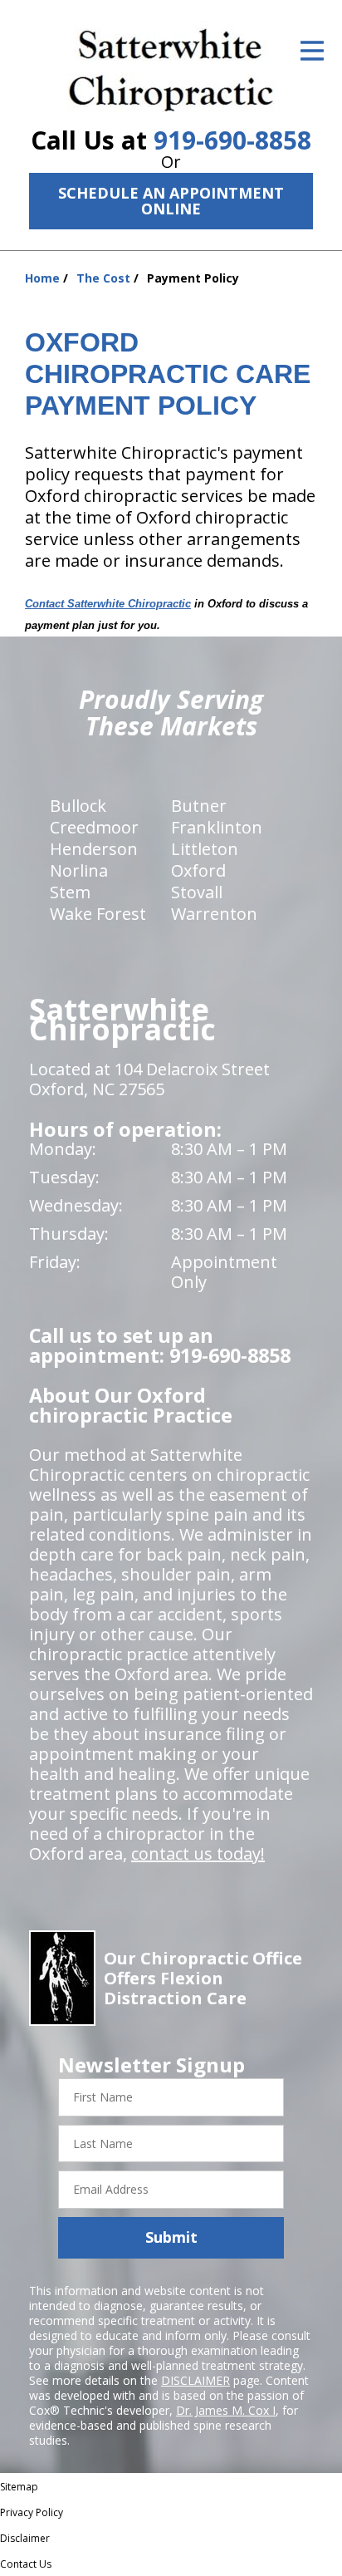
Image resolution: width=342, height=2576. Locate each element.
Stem (70, 892)
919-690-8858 (232, 140)
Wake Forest (98, 914)
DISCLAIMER (195, 2380)
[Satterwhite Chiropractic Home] (171, 66)
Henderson (94, 849)
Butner (199, 806)
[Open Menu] (312, 51)
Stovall (197, 892)
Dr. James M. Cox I (226, 2410)
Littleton (205, 849)
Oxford (198, 870)
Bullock (78, 806)
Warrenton (214, 914)
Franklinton (217, 827)
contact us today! (198, 1853)
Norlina (79, 870)
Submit (171, 2237)
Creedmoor (94, 827)
